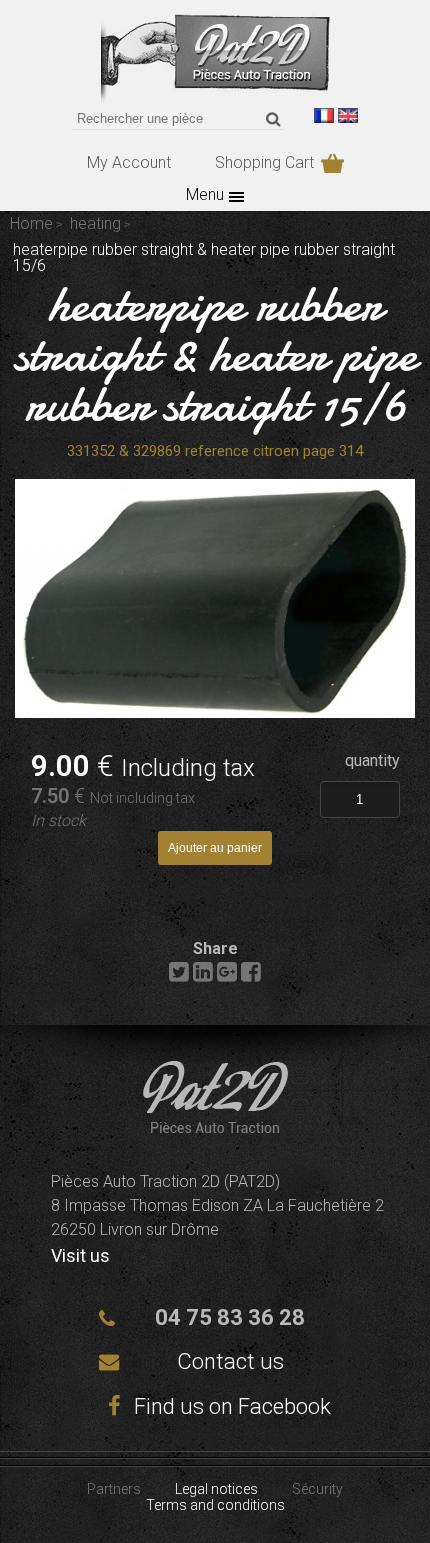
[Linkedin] (203, 976)
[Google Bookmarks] (227, 976)
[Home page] (215, 99)
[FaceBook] (251, 976)
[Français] (324, 115)
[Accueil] (215, 1127)
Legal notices (216, 1489)
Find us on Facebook (230, 1406)
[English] (348, 115)
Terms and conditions (215, 1505)
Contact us (230, 1361)
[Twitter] (179, 976)
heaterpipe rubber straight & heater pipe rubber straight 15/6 (215, 354)
